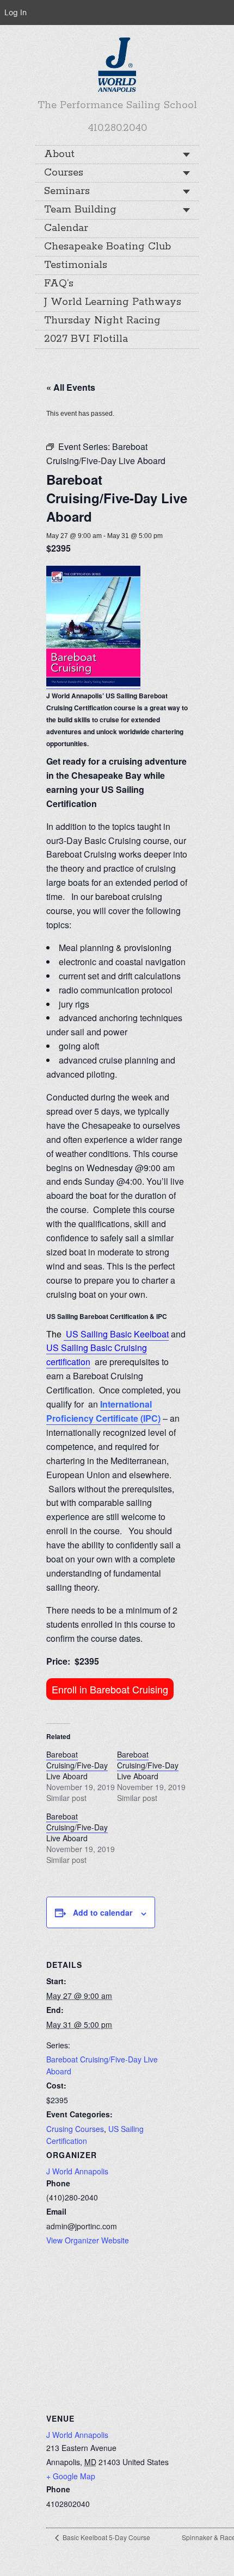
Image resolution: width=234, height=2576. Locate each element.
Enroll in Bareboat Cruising (110, 1689)
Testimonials (76, 265)
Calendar (66, 228)
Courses (64, 173)
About (59, 154)
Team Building (80, 210)
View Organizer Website (88, 2240)
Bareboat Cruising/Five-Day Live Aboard (77, 1765)
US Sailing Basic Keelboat (116, 1334)
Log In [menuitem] (16, 12)
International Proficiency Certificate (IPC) (103, 1411)
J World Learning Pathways (113, 302)
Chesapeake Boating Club (107, 247)
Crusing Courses (75, 2129)
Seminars (67, 191)
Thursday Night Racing (102, 321)
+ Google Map (71, 2476)
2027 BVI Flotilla (86, 339)
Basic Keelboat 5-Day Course (106, 2537)
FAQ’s (59, 284)
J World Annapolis (77, 2171)
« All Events (71, 387)
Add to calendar (103, 1912)
